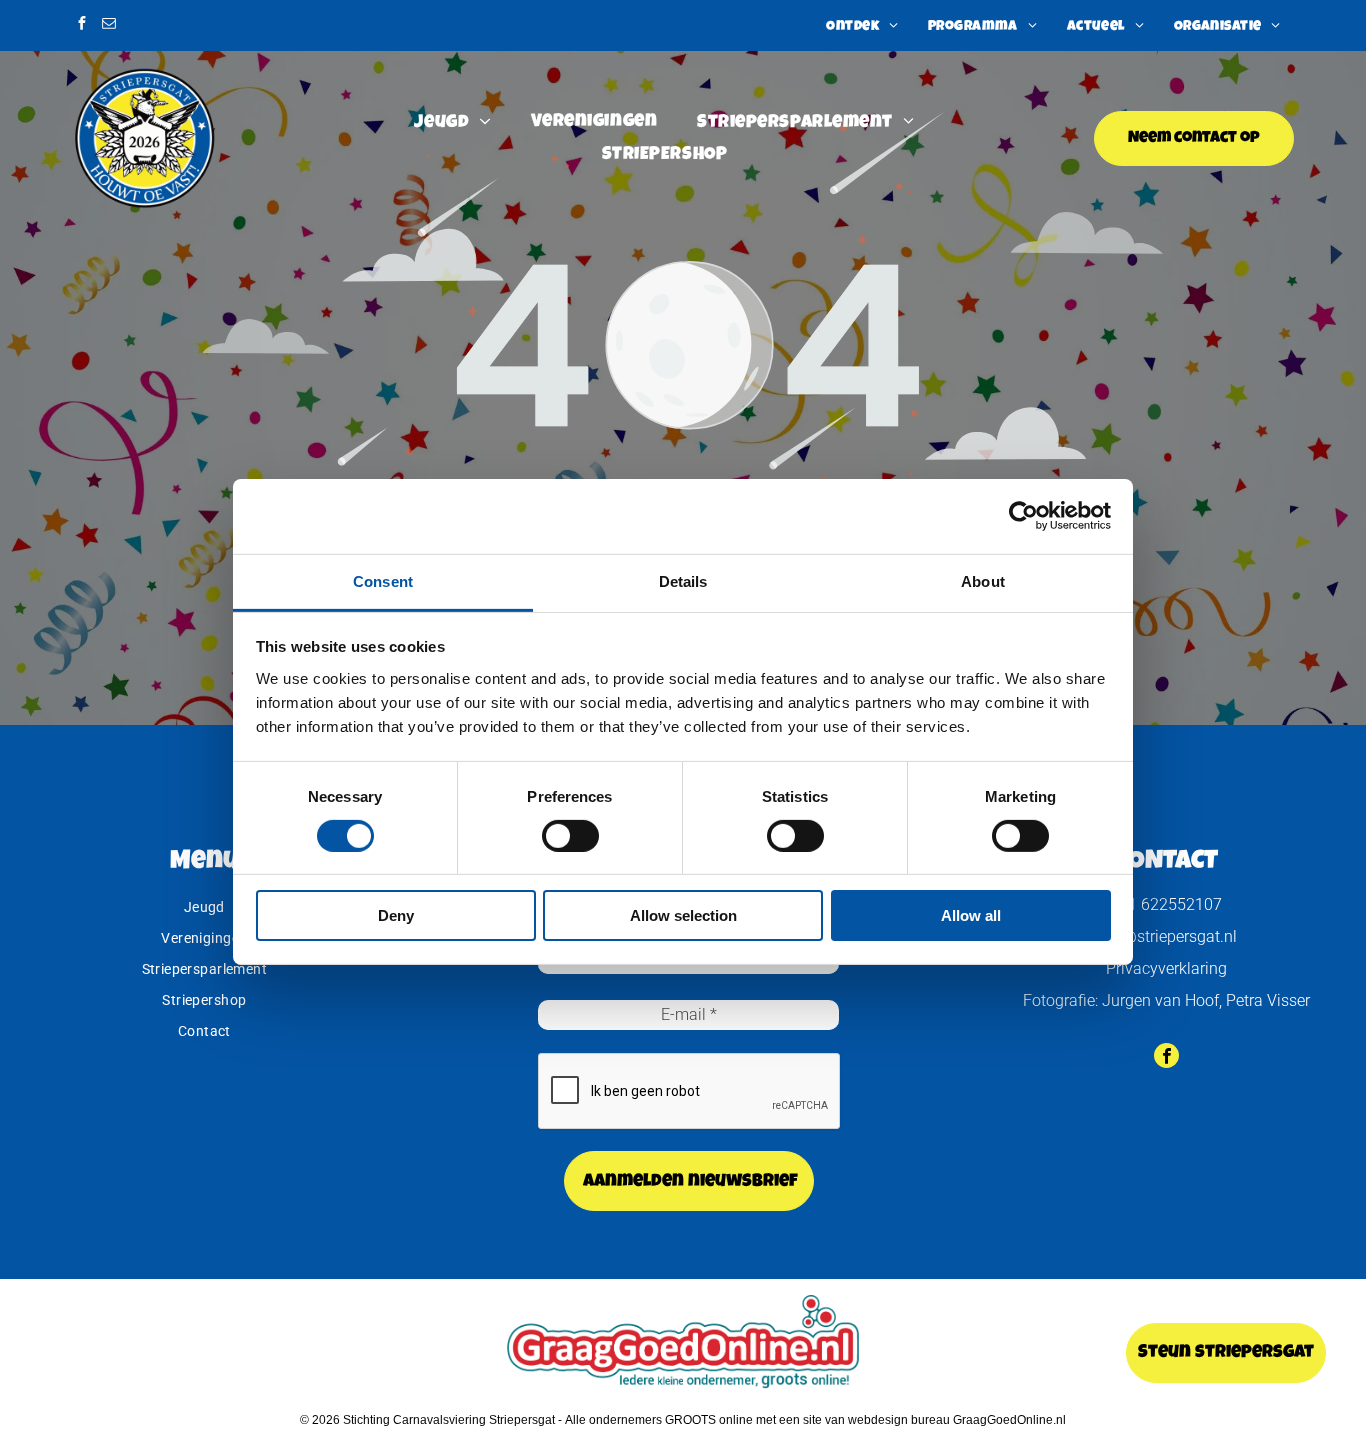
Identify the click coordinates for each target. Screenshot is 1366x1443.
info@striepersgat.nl (1166, 936)
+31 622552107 (1166, 904)
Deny (396, 915)
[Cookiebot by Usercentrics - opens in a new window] (1023, 516)
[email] (109, 25)
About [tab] (983, 580)
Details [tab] (683, 580)
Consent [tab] (383, 580)
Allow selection (683, 915)
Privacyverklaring (1166, 968)
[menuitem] (862, 26)
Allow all (971, 915)
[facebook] (82, 25)
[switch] (570, 836)
